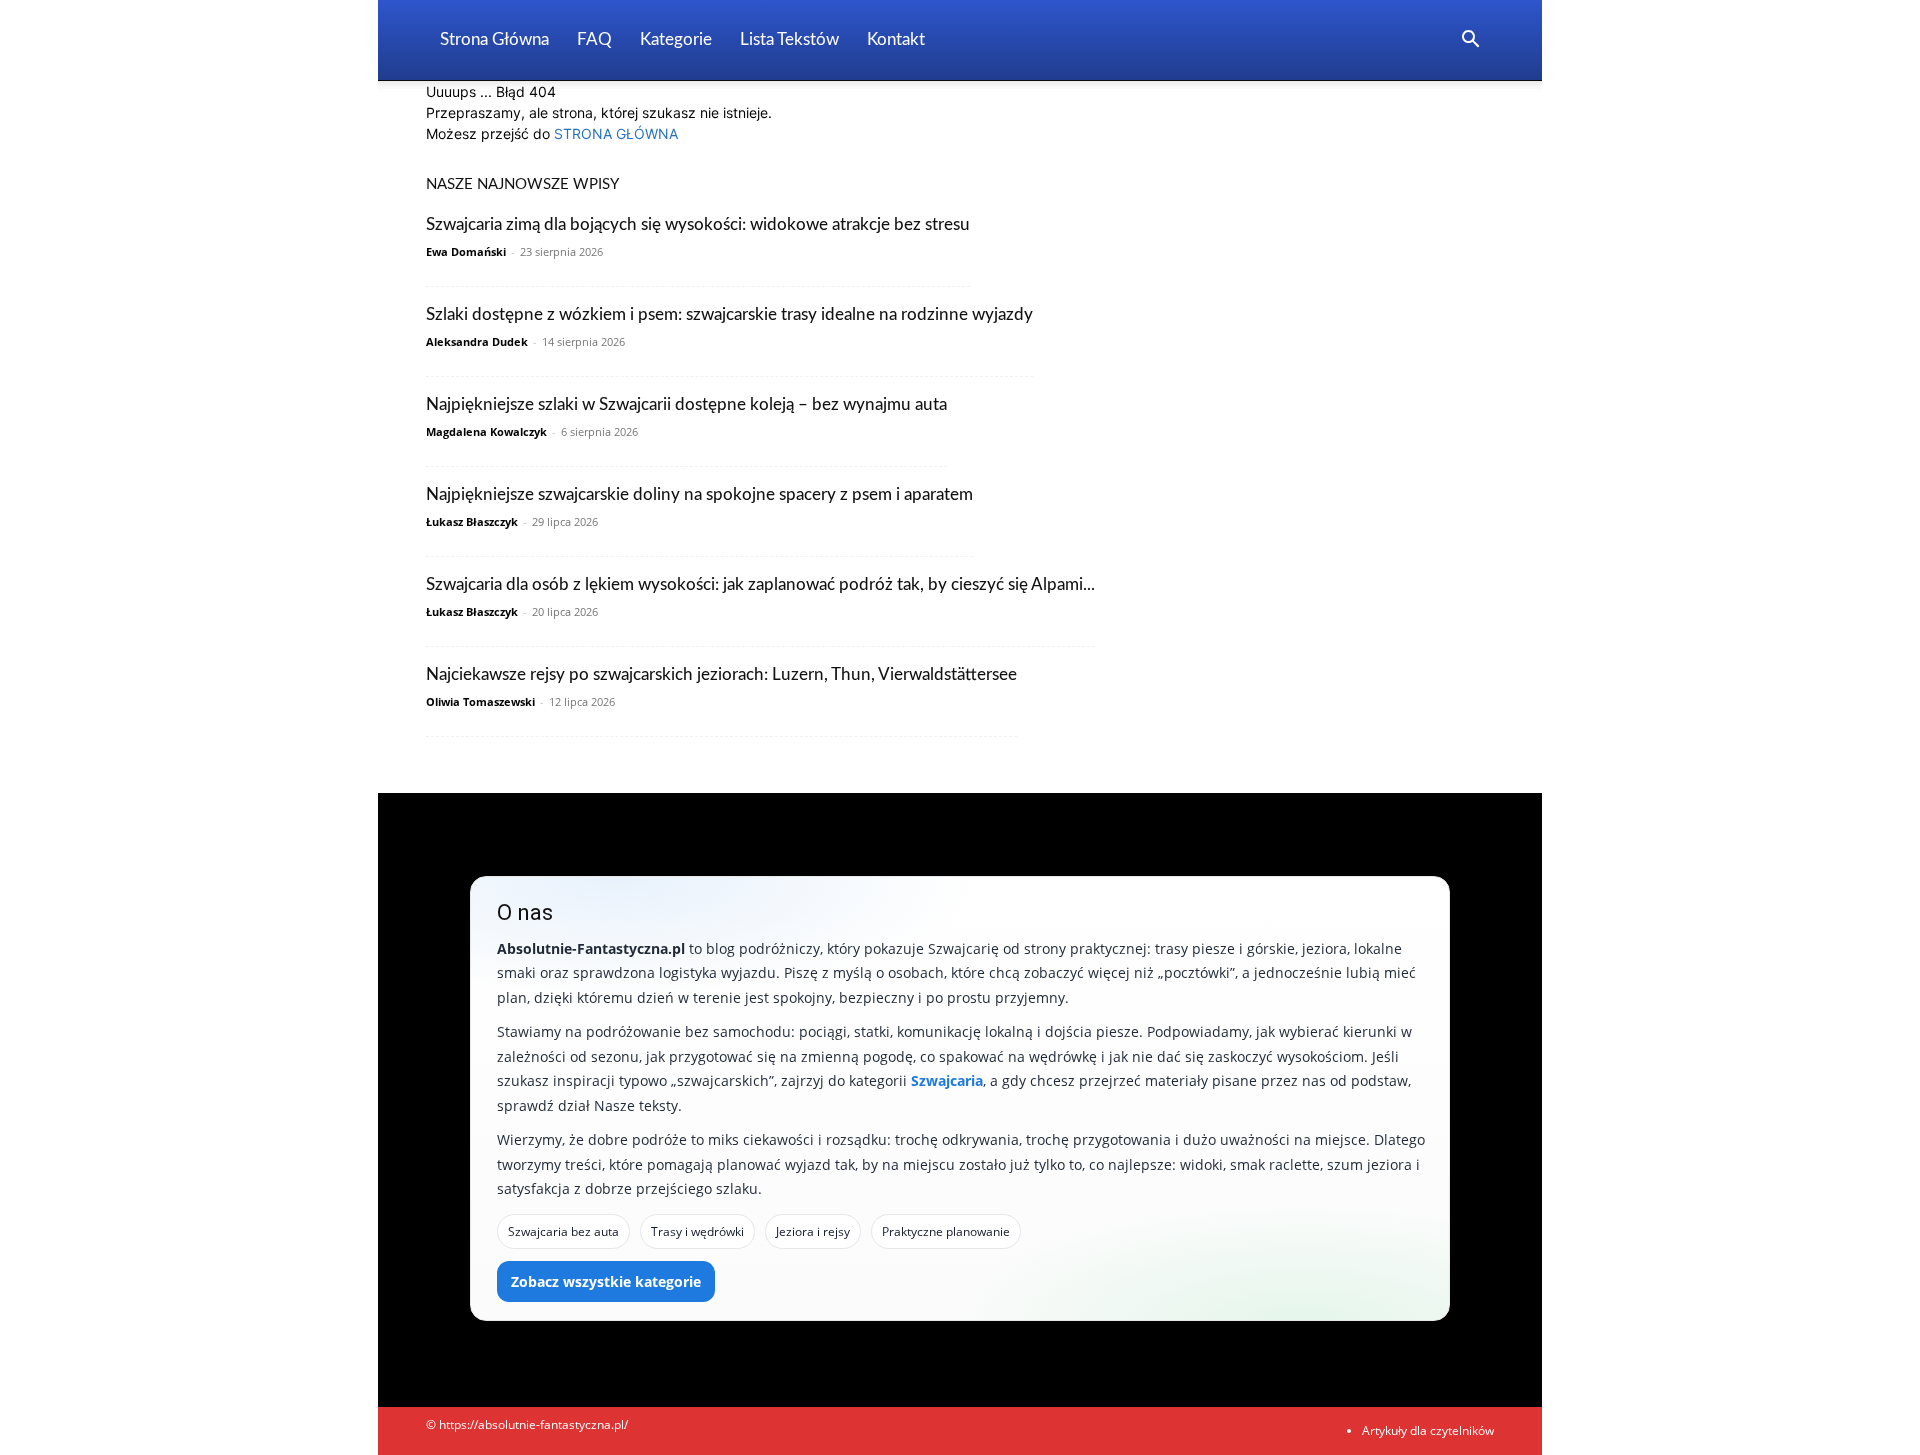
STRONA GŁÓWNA (616, 133)
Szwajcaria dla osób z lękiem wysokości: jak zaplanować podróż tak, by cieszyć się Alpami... (760, 584)
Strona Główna (494, 39)
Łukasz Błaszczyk (472, 521)
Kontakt (896, 39)
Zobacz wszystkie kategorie (606, 1281)
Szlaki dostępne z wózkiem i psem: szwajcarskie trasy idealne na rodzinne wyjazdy (729, 314)
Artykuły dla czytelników (1428, 1430)
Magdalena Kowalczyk (486, 431)
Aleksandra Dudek (477, 341)
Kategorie (676, 39)
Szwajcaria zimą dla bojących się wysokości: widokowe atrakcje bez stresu (698, 224)
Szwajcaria (947, 1080)
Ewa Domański (466, 251)
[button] (1470, 41)
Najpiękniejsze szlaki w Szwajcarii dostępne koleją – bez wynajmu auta (686, 404)
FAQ (594, 39)
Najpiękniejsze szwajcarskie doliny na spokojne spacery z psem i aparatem (699, 494)
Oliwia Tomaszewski (480, 701)
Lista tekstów (789, 39)
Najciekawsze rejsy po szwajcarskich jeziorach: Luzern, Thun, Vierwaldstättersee (721, 674)
